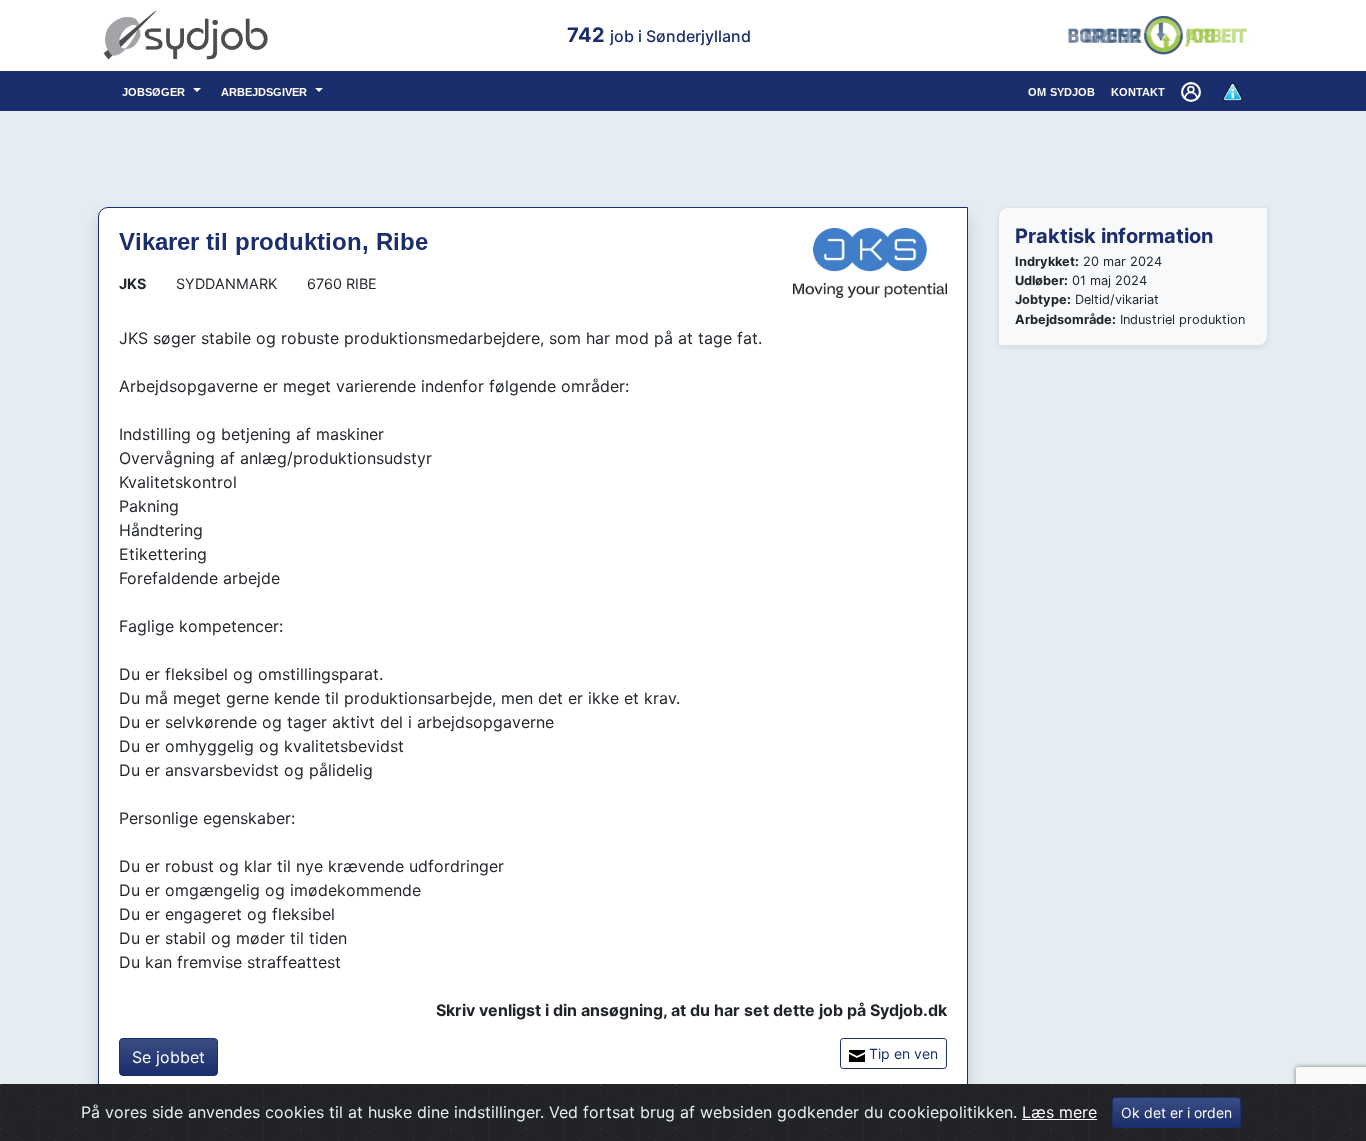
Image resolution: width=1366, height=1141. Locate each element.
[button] (1193, 91)
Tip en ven (901, 1053)
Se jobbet (168, 1057)
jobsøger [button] (155, 90)
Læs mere (1059, 1112)
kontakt (1138, 90)
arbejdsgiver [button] (266, 90)
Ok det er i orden (1176, 1112)
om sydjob (1061, 90)
